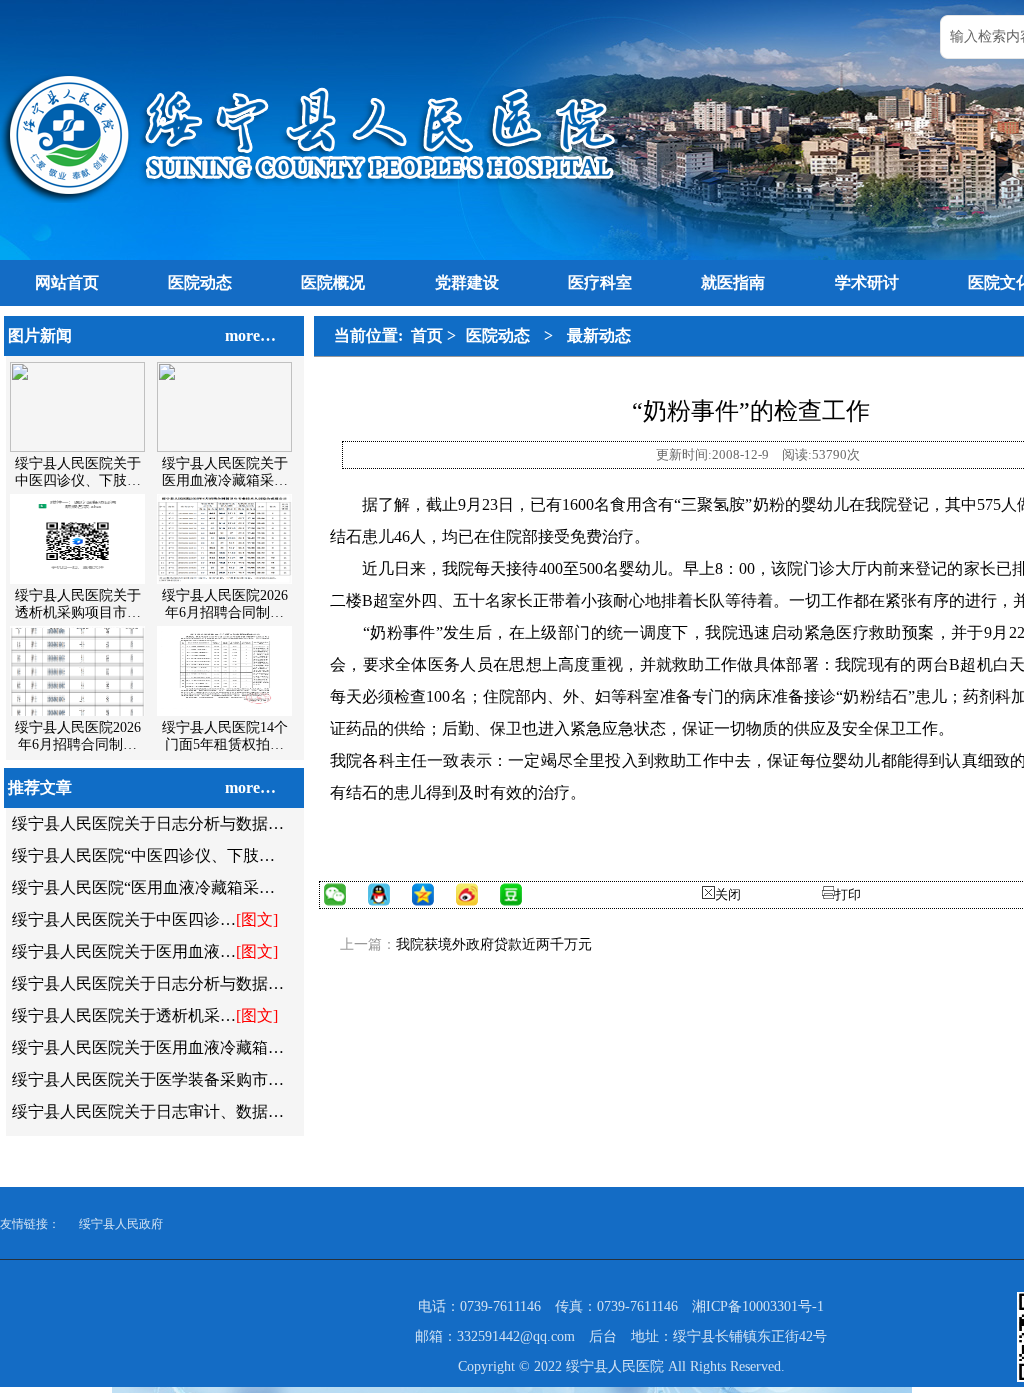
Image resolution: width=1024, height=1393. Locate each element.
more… (250, 335)
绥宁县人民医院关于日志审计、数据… (148, 1111)
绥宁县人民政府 (121, 1224)
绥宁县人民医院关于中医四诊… (124, 919)
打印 (848, 894)
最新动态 (599, 335)
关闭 (728, 894)
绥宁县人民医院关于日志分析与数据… (148, 823)
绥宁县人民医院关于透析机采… (124, 1015)
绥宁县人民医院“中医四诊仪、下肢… (143, 855)
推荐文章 (40, 787)
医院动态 (498, 335)
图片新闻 (40, 335)
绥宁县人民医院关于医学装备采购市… (148, 1079)
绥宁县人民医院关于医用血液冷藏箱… (148, 1047)
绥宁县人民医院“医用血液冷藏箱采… (143, 887)
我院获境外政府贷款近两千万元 (494, 944)
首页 (427, 335)
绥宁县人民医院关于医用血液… (124, 951)
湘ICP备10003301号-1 (758, 1306)
